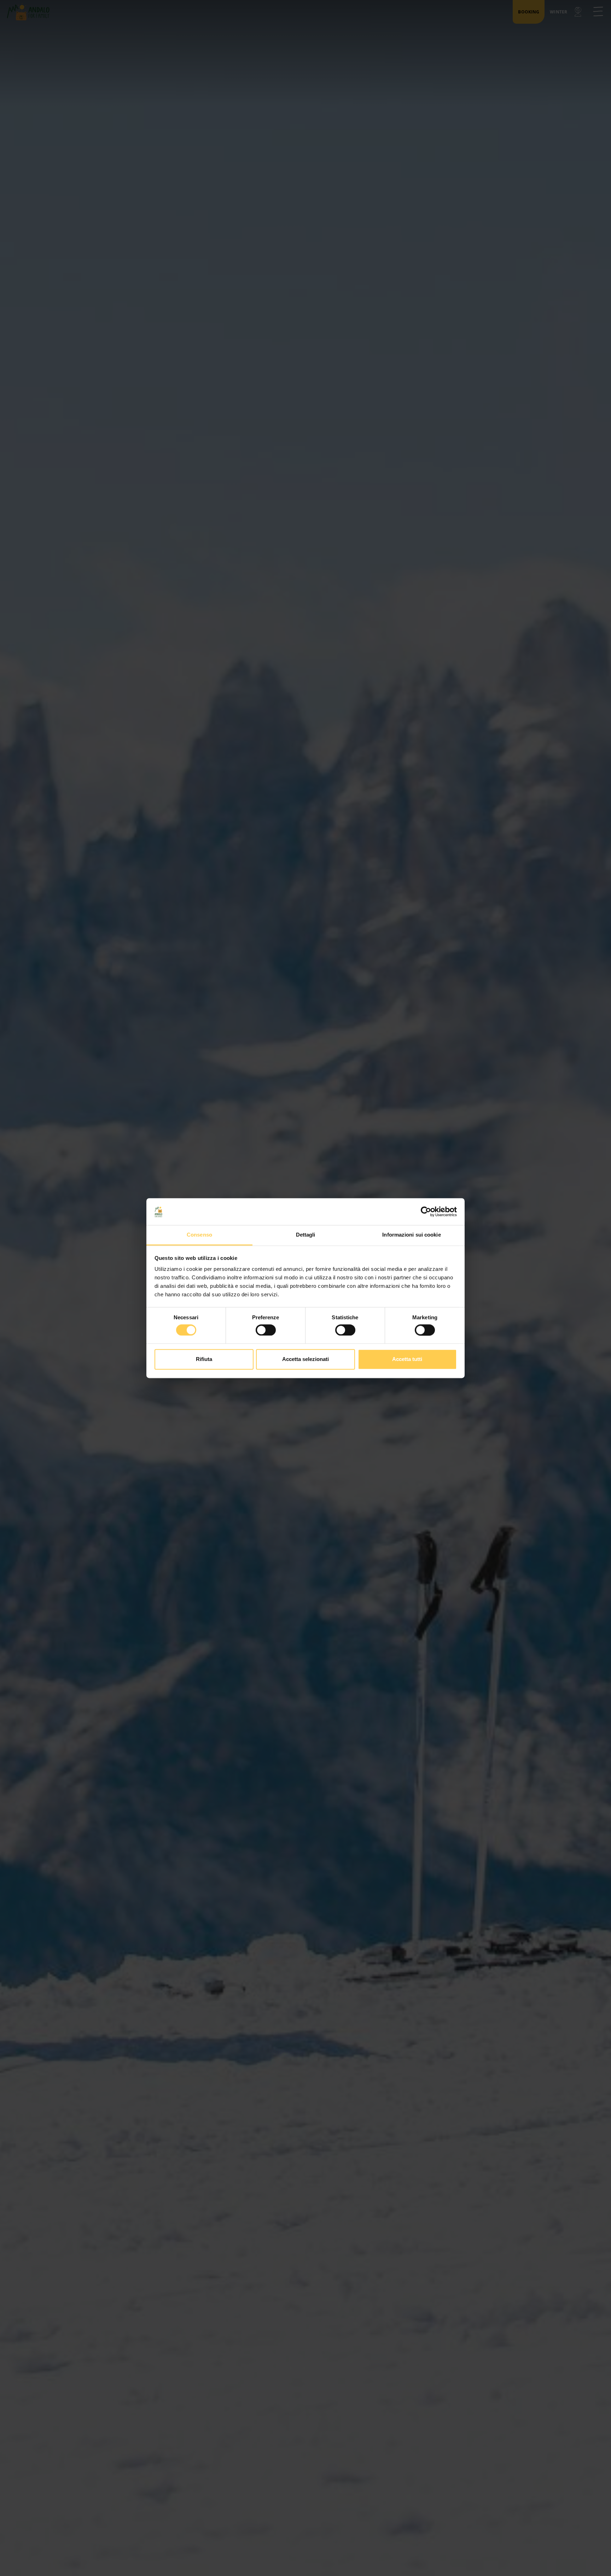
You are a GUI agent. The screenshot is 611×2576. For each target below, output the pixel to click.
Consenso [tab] (199, 1235)
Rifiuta (204, 1359)
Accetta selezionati (305, 1359)
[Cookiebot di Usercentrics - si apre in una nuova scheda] (426, 1211)
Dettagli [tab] (306, 1235)
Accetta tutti (407, 1359)
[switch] (266, 1330)
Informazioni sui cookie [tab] (411, 1235)
